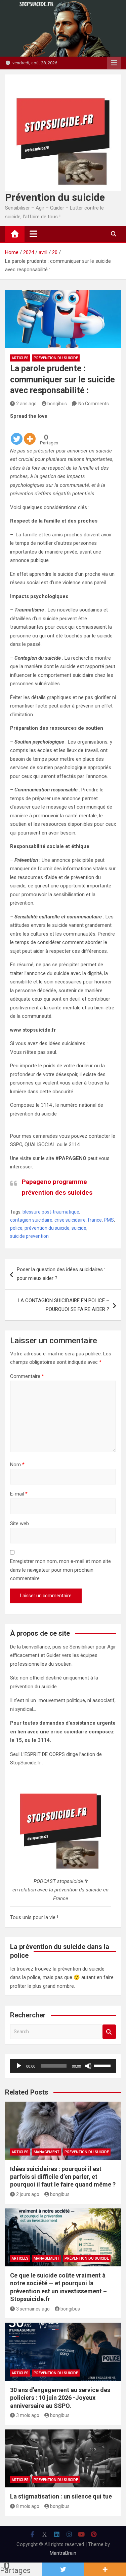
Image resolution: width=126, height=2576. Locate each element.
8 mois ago (28, 2506)
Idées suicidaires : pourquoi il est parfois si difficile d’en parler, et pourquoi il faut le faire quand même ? (63, 2177)
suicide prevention (29, 1236)
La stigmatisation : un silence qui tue (61, 2496)
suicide (79, 1228)
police (16, 1228)
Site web (19, 1523)
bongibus (57, 404)
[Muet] (88, 2066)
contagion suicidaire (31, 1220)
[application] (63, 2066)
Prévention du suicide (55, 197)
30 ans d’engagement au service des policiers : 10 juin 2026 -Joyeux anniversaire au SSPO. (60, 2398)
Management (47, 2152)
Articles (20, 358)
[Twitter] (17, 433)
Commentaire (27, 1376)
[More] (30, 433)
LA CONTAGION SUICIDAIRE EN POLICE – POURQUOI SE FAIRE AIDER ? (64, 1305)
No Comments (94, 404)
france (95, 1220)
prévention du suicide (47, 1228)
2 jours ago (28, 2194)
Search (109, 2032)
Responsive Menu (114, 63)
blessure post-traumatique (51, 1212)
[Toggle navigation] (33, 234)
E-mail (19, 1494)
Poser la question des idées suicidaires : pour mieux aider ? (61, 1274)
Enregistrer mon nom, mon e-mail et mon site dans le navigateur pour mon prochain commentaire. (60, 1570)
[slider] (103, 2065)
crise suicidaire (70, 1220)
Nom (17, 1465)
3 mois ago (28, 2415)
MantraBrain (63, 2553)
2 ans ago (26, 404)
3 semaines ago (33, 2309)
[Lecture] (19, 2066)
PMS (109, 1220)
